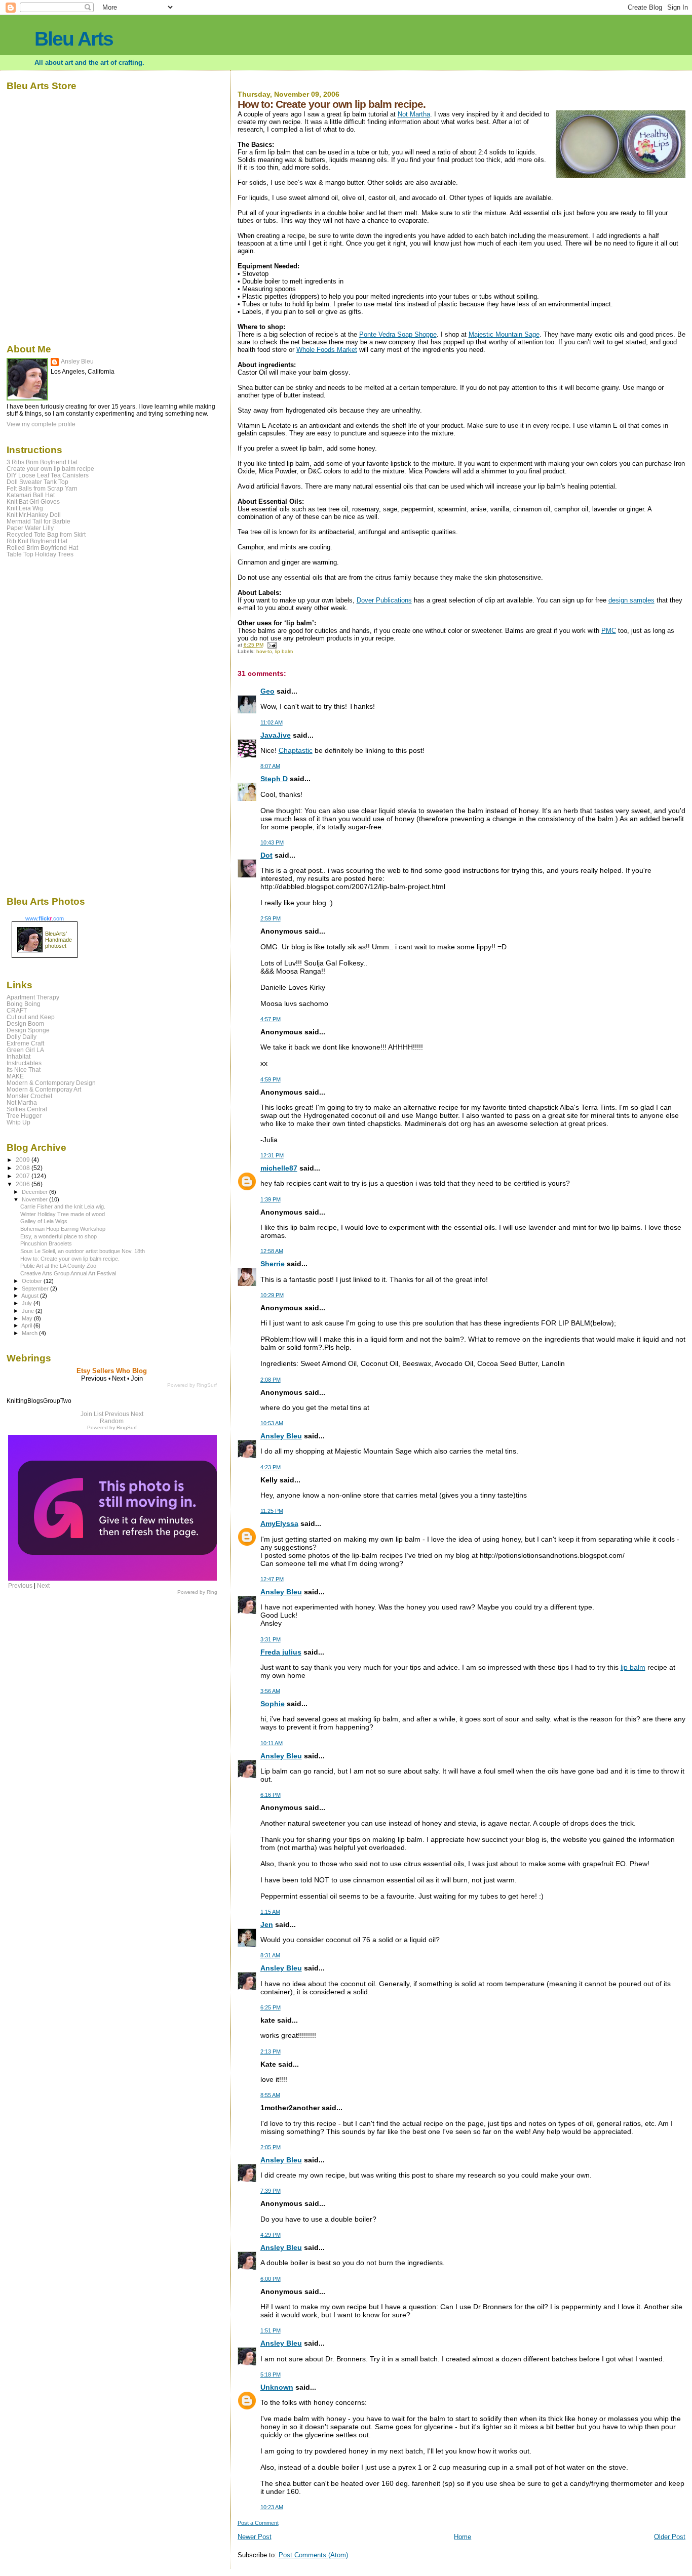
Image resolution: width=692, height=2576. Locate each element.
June (29, 1311)
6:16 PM (271, 1795)
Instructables (24, 1063)
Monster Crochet (29, 1096)
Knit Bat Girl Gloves (33, 501)
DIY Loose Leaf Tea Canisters (48, 475)
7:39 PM (271, 2191)
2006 (24, 1184)
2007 (24, 1176)
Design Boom (25, 1023)
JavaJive (276, 735)
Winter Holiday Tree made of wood (63, 1214)
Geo (267, 691)
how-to (264, 651)
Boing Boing (24, 1004)
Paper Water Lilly (30, 528)
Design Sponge (28, 1030)
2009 (24, 1160)
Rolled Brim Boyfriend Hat (42, 548)
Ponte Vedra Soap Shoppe (398, 334)
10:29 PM (272, 1295)
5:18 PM (271, 2374)
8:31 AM (270, 1955)
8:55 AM (270, 2095)
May (28, 1318)
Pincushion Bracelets (46, 1243)
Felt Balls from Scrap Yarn (42, 488)
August (31, 1296)
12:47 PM (272, 1579)
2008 (24, 1168)
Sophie (273, 1704)
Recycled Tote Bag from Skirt (46, 534)
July (28, 1303)
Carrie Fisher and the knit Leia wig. (63, 1206)
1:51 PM (271, 2330)
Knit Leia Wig (25, 508)
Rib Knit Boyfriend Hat (37, 541)
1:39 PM (271, 1199)
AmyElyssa (279, 1523)
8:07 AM (270, 766)
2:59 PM (271, 918)
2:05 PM (271, 2147)
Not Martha (414, 114)
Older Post (670, 2537)
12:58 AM (272, 1251)
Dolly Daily (22, 1037)
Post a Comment (258, 2523)
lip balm (284, 651)
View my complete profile (41, 424)
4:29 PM (271, 2235)
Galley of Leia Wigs (44, 1221)
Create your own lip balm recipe (50, 469)
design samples (631, 600)
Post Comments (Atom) (313, 2555)
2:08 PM (271, 1380)
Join (86, 1414)
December (35, 1192)
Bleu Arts (74, 39)
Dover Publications (384, 600)
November (35, 1199)
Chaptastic (296, 750)
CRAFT (17, 1010)
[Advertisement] (37, 726)
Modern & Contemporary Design (51, 1083)
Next (137, 1414)
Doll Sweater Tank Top (37, 482)
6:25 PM (271, 2007)
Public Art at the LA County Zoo (58, 1266)
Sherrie (273, 1264)
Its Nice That (24, 1070)
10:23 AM (272, 2507)
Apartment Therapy (33, 997)
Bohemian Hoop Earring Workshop (63, 1229)
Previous (117, 1414)
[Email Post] (272, 645)
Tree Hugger (24, 1116)
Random (112, 1421)
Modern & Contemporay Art (44, 1089)
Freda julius (281, 1652)
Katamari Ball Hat (31, 495)
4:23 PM (271, 1467)
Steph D (274, 779)
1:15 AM (270, 1912)
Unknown (277, 2387)
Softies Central (27, 1109)
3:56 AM (270, 1691)
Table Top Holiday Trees (40, 554)
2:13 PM (271, 2051)
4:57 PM (271, 1019)
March (30, 1333)
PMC (609, 631)
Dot (266, 855)
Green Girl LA (25, 1050)
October (33, 1281)
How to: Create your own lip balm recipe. (70, 1259)
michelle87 (279, 1168)
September (36, 1289)
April (27, 1325)
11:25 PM (272, 1511)
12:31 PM (272, 1155)
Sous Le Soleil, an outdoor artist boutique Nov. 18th (83, 1251)
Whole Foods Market (327, 350)
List (99, 1414)
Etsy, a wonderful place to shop (59, 1236)
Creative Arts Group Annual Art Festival (68, 1273)
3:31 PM (271, 1639)
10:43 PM (272, 842)
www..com (45, 918)
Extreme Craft (25, 1043)
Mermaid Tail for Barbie (39, 521)
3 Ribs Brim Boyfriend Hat (42, 462)
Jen (267, 1924)
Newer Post (255, 2537)
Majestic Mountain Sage (504, 334)
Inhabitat (18, 1056)
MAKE (15, 1076)
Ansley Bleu (281, 1436)
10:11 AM (272, 1743)
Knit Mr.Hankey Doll (34, 515)
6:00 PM (271, 2279)
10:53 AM (272, 1423)
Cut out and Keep (31, 1017)
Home (463, 2537)
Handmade (59, 940)
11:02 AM (272, 722)
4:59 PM (271, 1079)
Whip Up (18, 1122)
